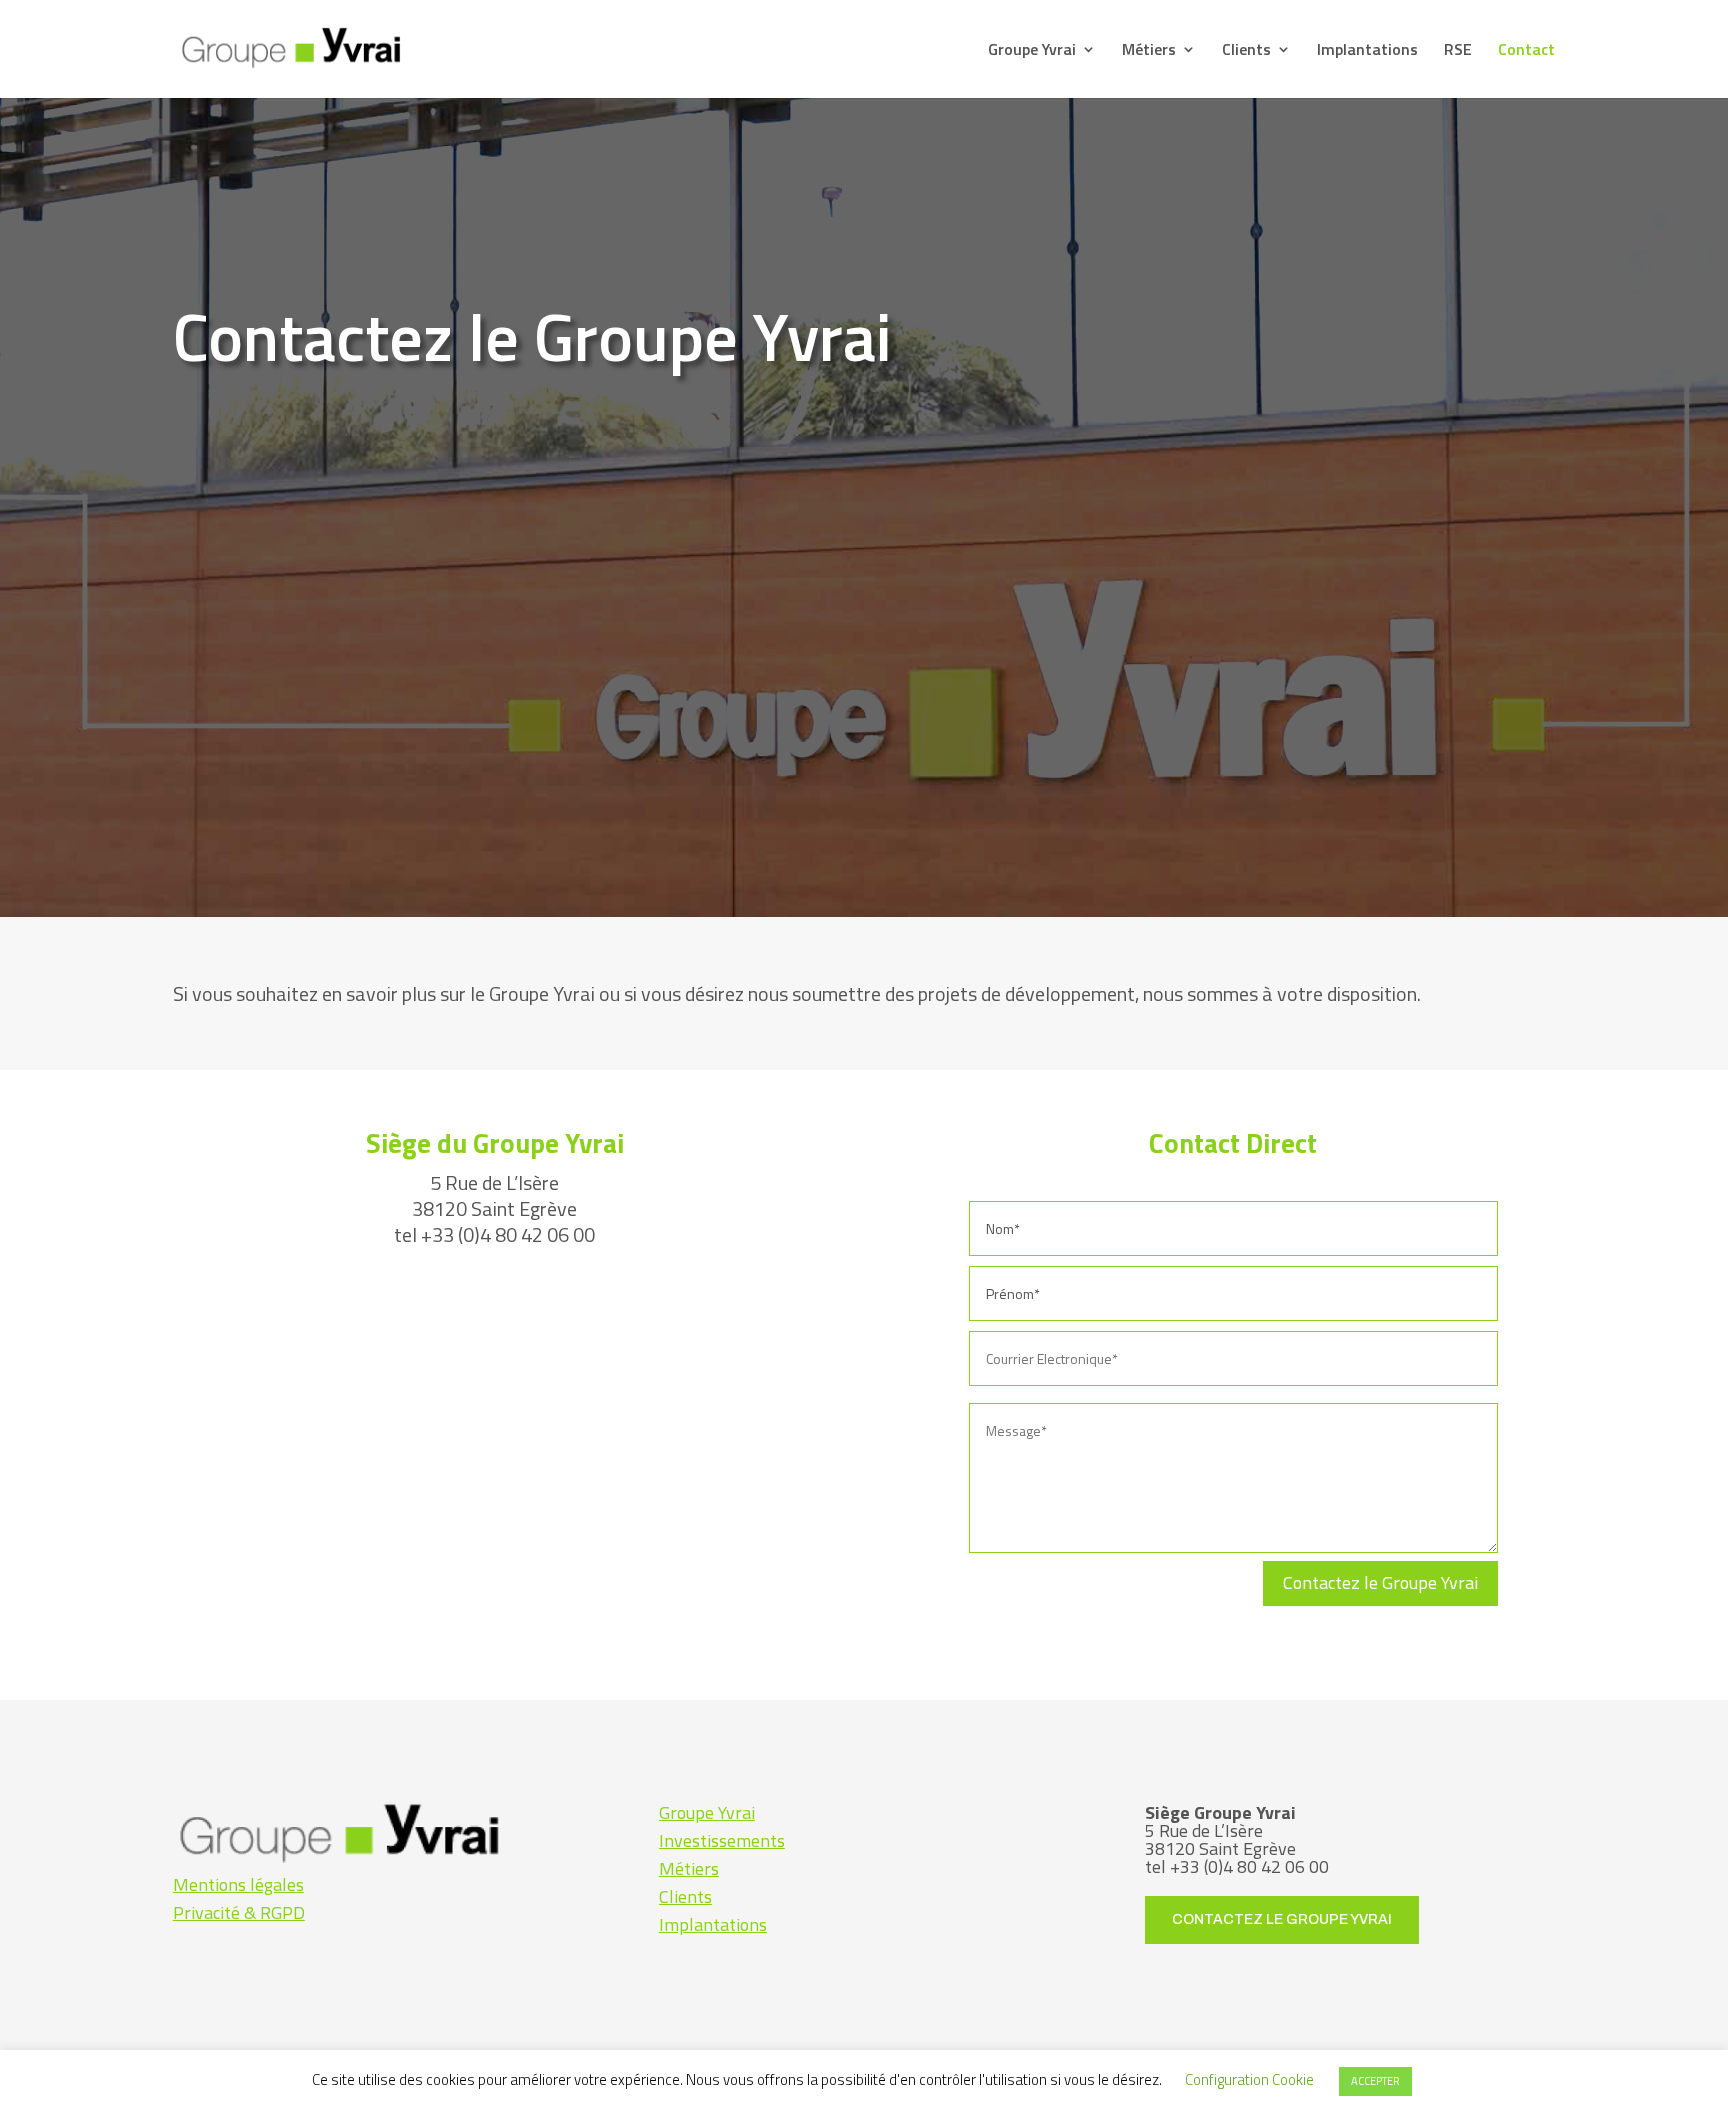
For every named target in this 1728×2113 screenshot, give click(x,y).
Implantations (1367, 51)
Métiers (1149, 51)
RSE (1458, 51)
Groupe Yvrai (1032, 51)
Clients (1246, 51)
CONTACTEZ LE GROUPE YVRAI (1282, 1919)
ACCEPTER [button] (1375, 2081)
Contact (1526, 51)
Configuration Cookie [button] (1249, 2079)
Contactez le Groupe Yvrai (1380, 1582)
